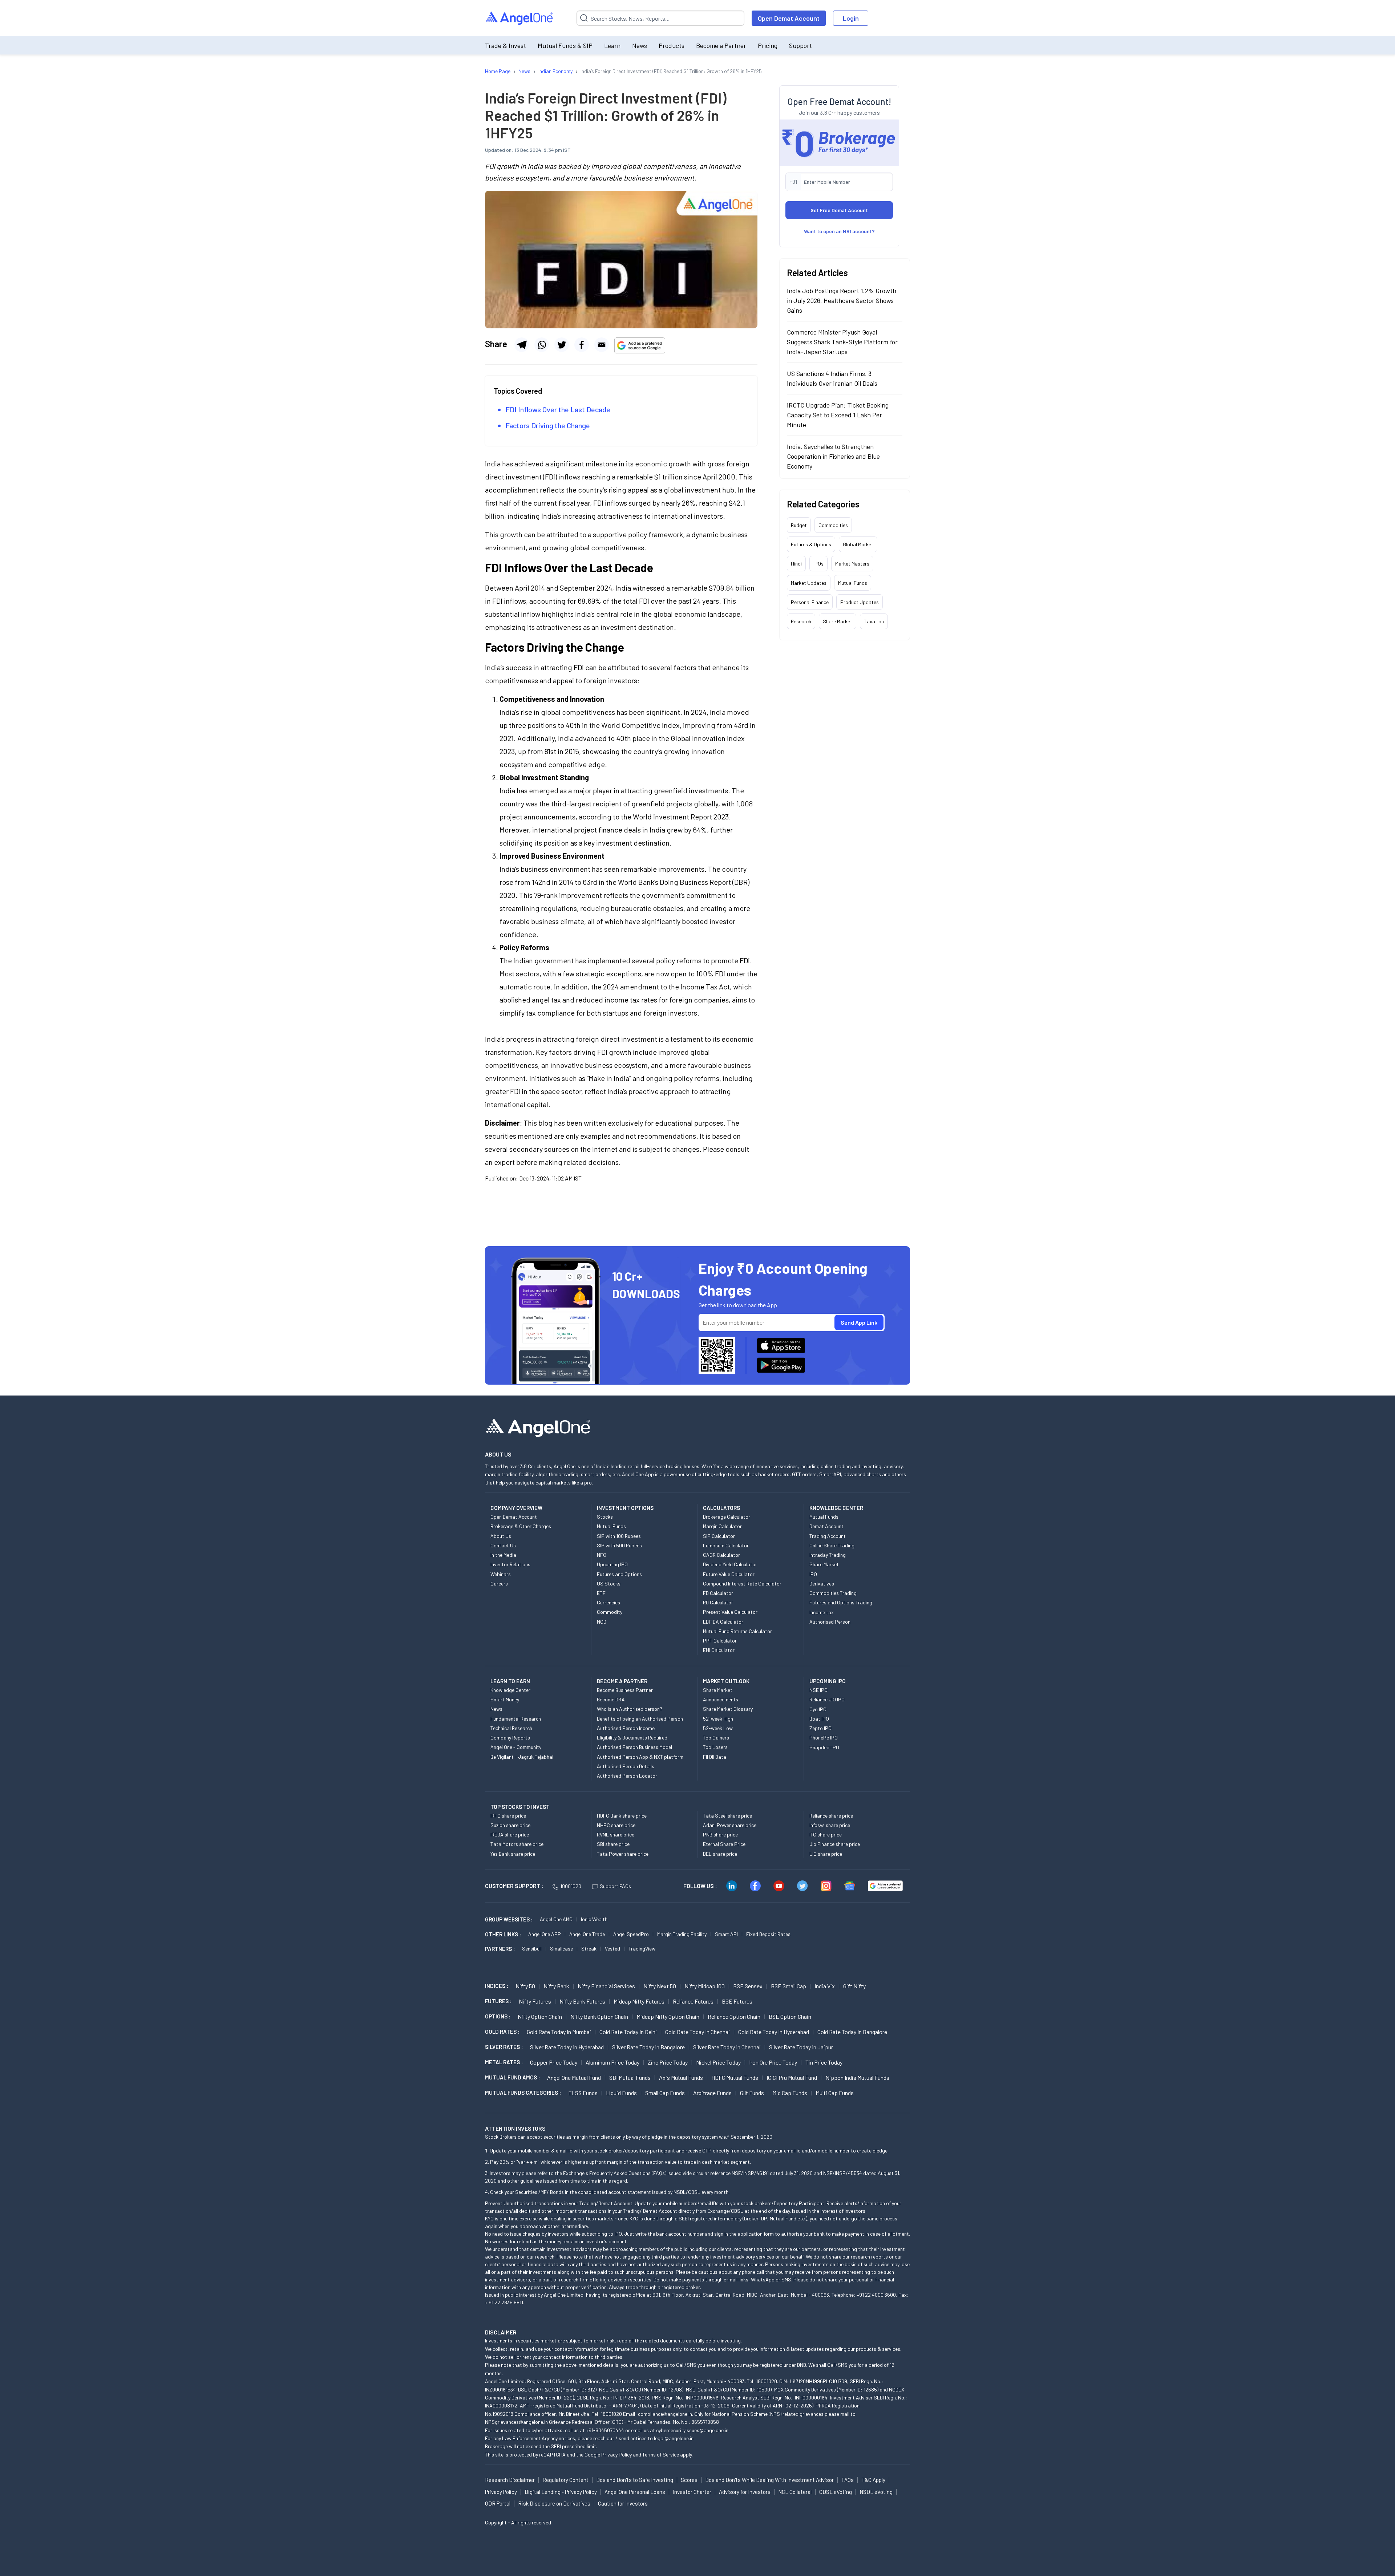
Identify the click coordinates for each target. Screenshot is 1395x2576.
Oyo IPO (818, 1709)
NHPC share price (616, 1825)
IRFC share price (508, 1816)
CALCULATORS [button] (721, 1508)
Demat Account (826, 1526)
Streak (589, 1949)
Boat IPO (819, 1719)
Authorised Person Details (626, 1766)
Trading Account (828, 1536)
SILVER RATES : (504, 2047)
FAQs (848, 2480)
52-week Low (718, 1728)
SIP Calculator (719, 1536)
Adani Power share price (730, 1825)
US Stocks (609, 1583)
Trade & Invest (506, 45)
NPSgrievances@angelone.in (516, 2422)
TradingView (642, 1949)
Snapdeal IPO (824, 1747)
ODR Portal (498, 2503)
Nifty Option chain (540, 2016)
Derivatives (822, 1583)
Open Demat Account (789, 18)
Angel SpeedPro (631, 1934)
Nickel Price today (718, 2062)
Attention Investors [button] (515, 2128)
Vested (612, 1949)
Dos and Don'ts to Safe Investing (635, 2480)
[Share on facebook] (582, 345)
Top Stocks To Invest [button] (520, 1807)
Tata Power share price (623, 1854)
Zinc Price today (668, 2062)
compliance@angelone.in (665, 2414)
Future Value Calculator (729, 1574)
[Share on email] (602, 345)
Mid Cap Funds (790, 2093)
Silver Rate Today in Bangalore (648, 2047)
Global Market (858, 544)
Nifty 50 (525, 1986)
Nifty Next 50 (660, 1986)
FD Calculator (718, 1593)
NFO (602, 1555)
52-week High (718, 1719)
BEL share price (720, 1854)
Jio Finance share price (835, 1844)
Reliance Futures (693, 2001)
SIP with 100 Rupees (619, 1536)
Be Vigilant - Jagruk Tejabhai (522, 1757)
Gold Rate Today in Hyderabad (774, 2032)
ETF (601, 1593)
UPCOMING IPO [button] (828, 1681)
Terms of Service (661, 2455)
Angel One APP (545, 1934)
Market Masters (852, 564)
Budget (799, 525)
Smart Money (505, 1699)
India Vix (825, 1986)
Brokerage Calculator (727, 1517)
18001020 (571, 1886)
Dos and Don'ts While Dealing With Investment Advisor (769, 2480)
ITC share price (826, 1834)
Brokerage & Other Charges (521, 1526)
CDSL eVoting (836, 2492)
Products (672, 45)
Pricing (768, 45)
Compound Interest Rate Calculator (742, 1583)
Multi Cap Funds (835, 2093)
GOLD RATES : (502, 2032)
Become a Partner (721, 45)
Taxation (874, 621)
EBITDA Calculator (723, 1622)
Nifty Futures (535, 2001)
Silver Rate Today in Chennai (727, 2047)
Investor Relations (510, 1564)
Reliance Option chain (734, 2016)
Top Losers (715, 1747)
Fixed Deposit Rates (768, 1934)
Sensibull (532, 1949)
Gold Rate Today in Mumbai (559, 2032)
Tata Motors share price (517, 1844)
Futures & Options (811, 544)
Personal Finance (810, 602)
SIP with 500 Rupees (619, 1545)
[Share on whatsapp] (542, 345)
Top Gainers (716, 1737)
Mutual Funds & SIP (565, 45)
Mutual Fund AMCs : (512, 2077)
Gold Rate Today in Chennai (697, 2032)
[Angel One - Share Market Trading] (520, 18)
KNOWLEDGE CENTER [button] (836, 1508)
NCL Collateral (795, 2492)
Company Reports (510, 1737)
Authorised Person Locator (627, 1776)
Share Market (838, 621)
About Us (501, 1536)
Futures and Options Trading (841, 1602)
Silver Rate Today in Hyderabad (567, 2047)
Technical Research (511, 1728)
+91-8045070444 (605, 2430)
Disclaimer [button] (501, 2332)
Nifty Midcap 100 (705, 1986)
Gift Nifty (854, 1986)
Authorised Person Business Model (634, 1747)
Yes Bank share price (513, 1854)
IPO (813, 1574)
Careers (499, 1583)
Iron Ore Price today (773, 2062)
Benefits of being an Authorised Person (640, 1719)
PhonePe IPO (824, 1737)
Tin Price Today (824, 2062)
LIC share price (826, 1854)
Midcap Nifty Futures (639, 2001)
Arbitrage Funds (712, 2093)
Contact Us (503, 1545)
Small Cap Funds (665, 2093)
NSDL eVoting (876, 2492)
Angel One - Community (516, 1747)
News (640, 45)
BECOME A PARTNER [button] (622, 1681)
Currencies (608, 1602)
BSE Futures (737, 2001)
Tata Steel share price (727, 1816)
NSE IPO (818, 1690)
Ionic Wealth (594, 1919)
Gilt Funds (752, 2093)
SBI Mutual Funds (630, 2077)
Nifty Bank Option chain (599, 2016)
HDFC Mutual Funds (735, 2077)
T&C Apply (873, 2480)
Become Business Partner (625, 1690)
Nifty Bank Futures (582, 2001)
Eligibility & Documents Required (632, 1737)
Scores (689, 2480)
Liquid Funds (621, 2093)
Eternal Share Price (724, 1844)
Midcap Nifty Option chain (668, 2016)
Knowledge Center (510, 1690)
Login (851, 18)
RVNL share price (616, 1834)
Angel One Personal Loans (635, 2492)
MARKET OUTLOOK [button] (726, 1681)
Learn (612, 45)
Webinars (501, 1574)
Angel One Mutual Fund (574, 2077)
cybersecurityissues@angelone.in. (693, 2430)
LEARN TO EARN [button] (510, 1681)
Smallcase (561, 1949)
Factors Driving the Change (548, 425)
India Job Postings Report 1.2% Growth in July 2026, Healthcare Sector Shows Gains (842, 300)
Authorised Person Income (626, 1728)
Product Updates (860, 602)
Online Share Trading (832, 1545)
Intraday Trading (828, 1555)
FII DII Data (715, 1757)
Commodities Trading (833, 1593)
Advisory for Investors (745, 2492)
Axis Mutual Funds (681, 2077)
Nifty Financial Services (606, 1986)
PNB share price (720, 1834)
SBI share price (613, 1844)
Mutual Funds (853, 583)
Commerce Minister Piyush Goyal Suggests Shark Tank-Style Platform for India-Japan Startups (842, 342)
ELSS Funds (583, 2093)
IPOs (818, 564)
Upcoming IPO (612, 1564)
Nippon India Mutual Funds (857, 2077)
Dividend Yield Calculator (730, 1564)
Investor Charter (692, 2492)
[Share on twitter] (562, 345)
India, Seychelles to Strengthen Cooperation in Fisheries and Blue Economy (833, 456)
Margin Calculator (722, 1526)
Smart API (726, 1934)
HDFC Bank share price (622, 1816)
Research (801, 621)
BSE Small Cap (789, 1986)
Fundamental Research (516, 1719)
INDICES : (497, 1986)
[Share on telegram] (522, 345)
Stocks (605, 1517)
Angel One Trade (587, 1934)
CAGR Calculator (721, 1555)
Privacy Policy (616, 2455)
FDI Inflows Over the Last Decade (558, 409)
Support (800, 45)
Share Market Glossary (728, 1709)
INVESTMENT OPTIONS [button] (625, 1508)
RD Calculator (718, 1602)
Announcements (721, 1699)
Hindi (796, 564)
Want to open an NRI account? (839, 231)
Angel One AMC (556, 1919)
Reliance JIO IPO (827, 1699)
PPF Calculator (720, 1641)
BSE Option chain (790, 2016)
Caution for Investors (623, 2503)
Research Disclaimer (510, 2480)
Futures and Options (619, 1574)
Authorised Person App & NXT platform (640, 1757)
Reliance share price (831, 1816)
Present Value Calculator (730, 1612)
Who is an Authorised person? (630, 1709)
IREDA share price (510, 1834)
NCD (602, 1622)
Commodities (833, 525)
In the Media (503, 1555)
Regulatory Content (565, 2480)
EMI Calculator (719, 1650)
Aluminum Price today (612, 2062)
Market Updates (809, 583)
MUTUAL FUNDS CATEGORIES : (523, 2093)
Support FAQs (615, 1886)
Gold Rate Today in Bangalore (852, 2032)
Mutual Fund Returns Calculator (737, 1631)
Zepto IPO (820, 1728)
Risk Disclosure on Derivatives (554, 2503)
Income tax (822, 1612)
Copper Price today (554, 2062)
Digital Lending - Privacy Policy (561, 2492)
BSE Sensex (748, 1986)
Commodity (610, 1612)
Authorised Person (830, 1622)
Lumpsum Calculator (726, 1545)
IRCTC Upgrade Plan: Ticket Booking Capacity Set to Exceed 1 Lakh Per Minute (838, 415)
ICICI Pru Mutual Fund (792, 2077)
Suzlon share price (510, 1825)
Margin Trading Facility (682, 1934)
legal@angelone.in (674, 2438)
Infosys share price (830, 1825)
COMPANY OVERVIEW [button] (516, 1508)
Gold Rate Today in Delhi (628, 2032)
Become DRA (611, 1699)
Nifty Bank (556, 1986)
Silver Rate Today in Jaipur (801, 2047)
